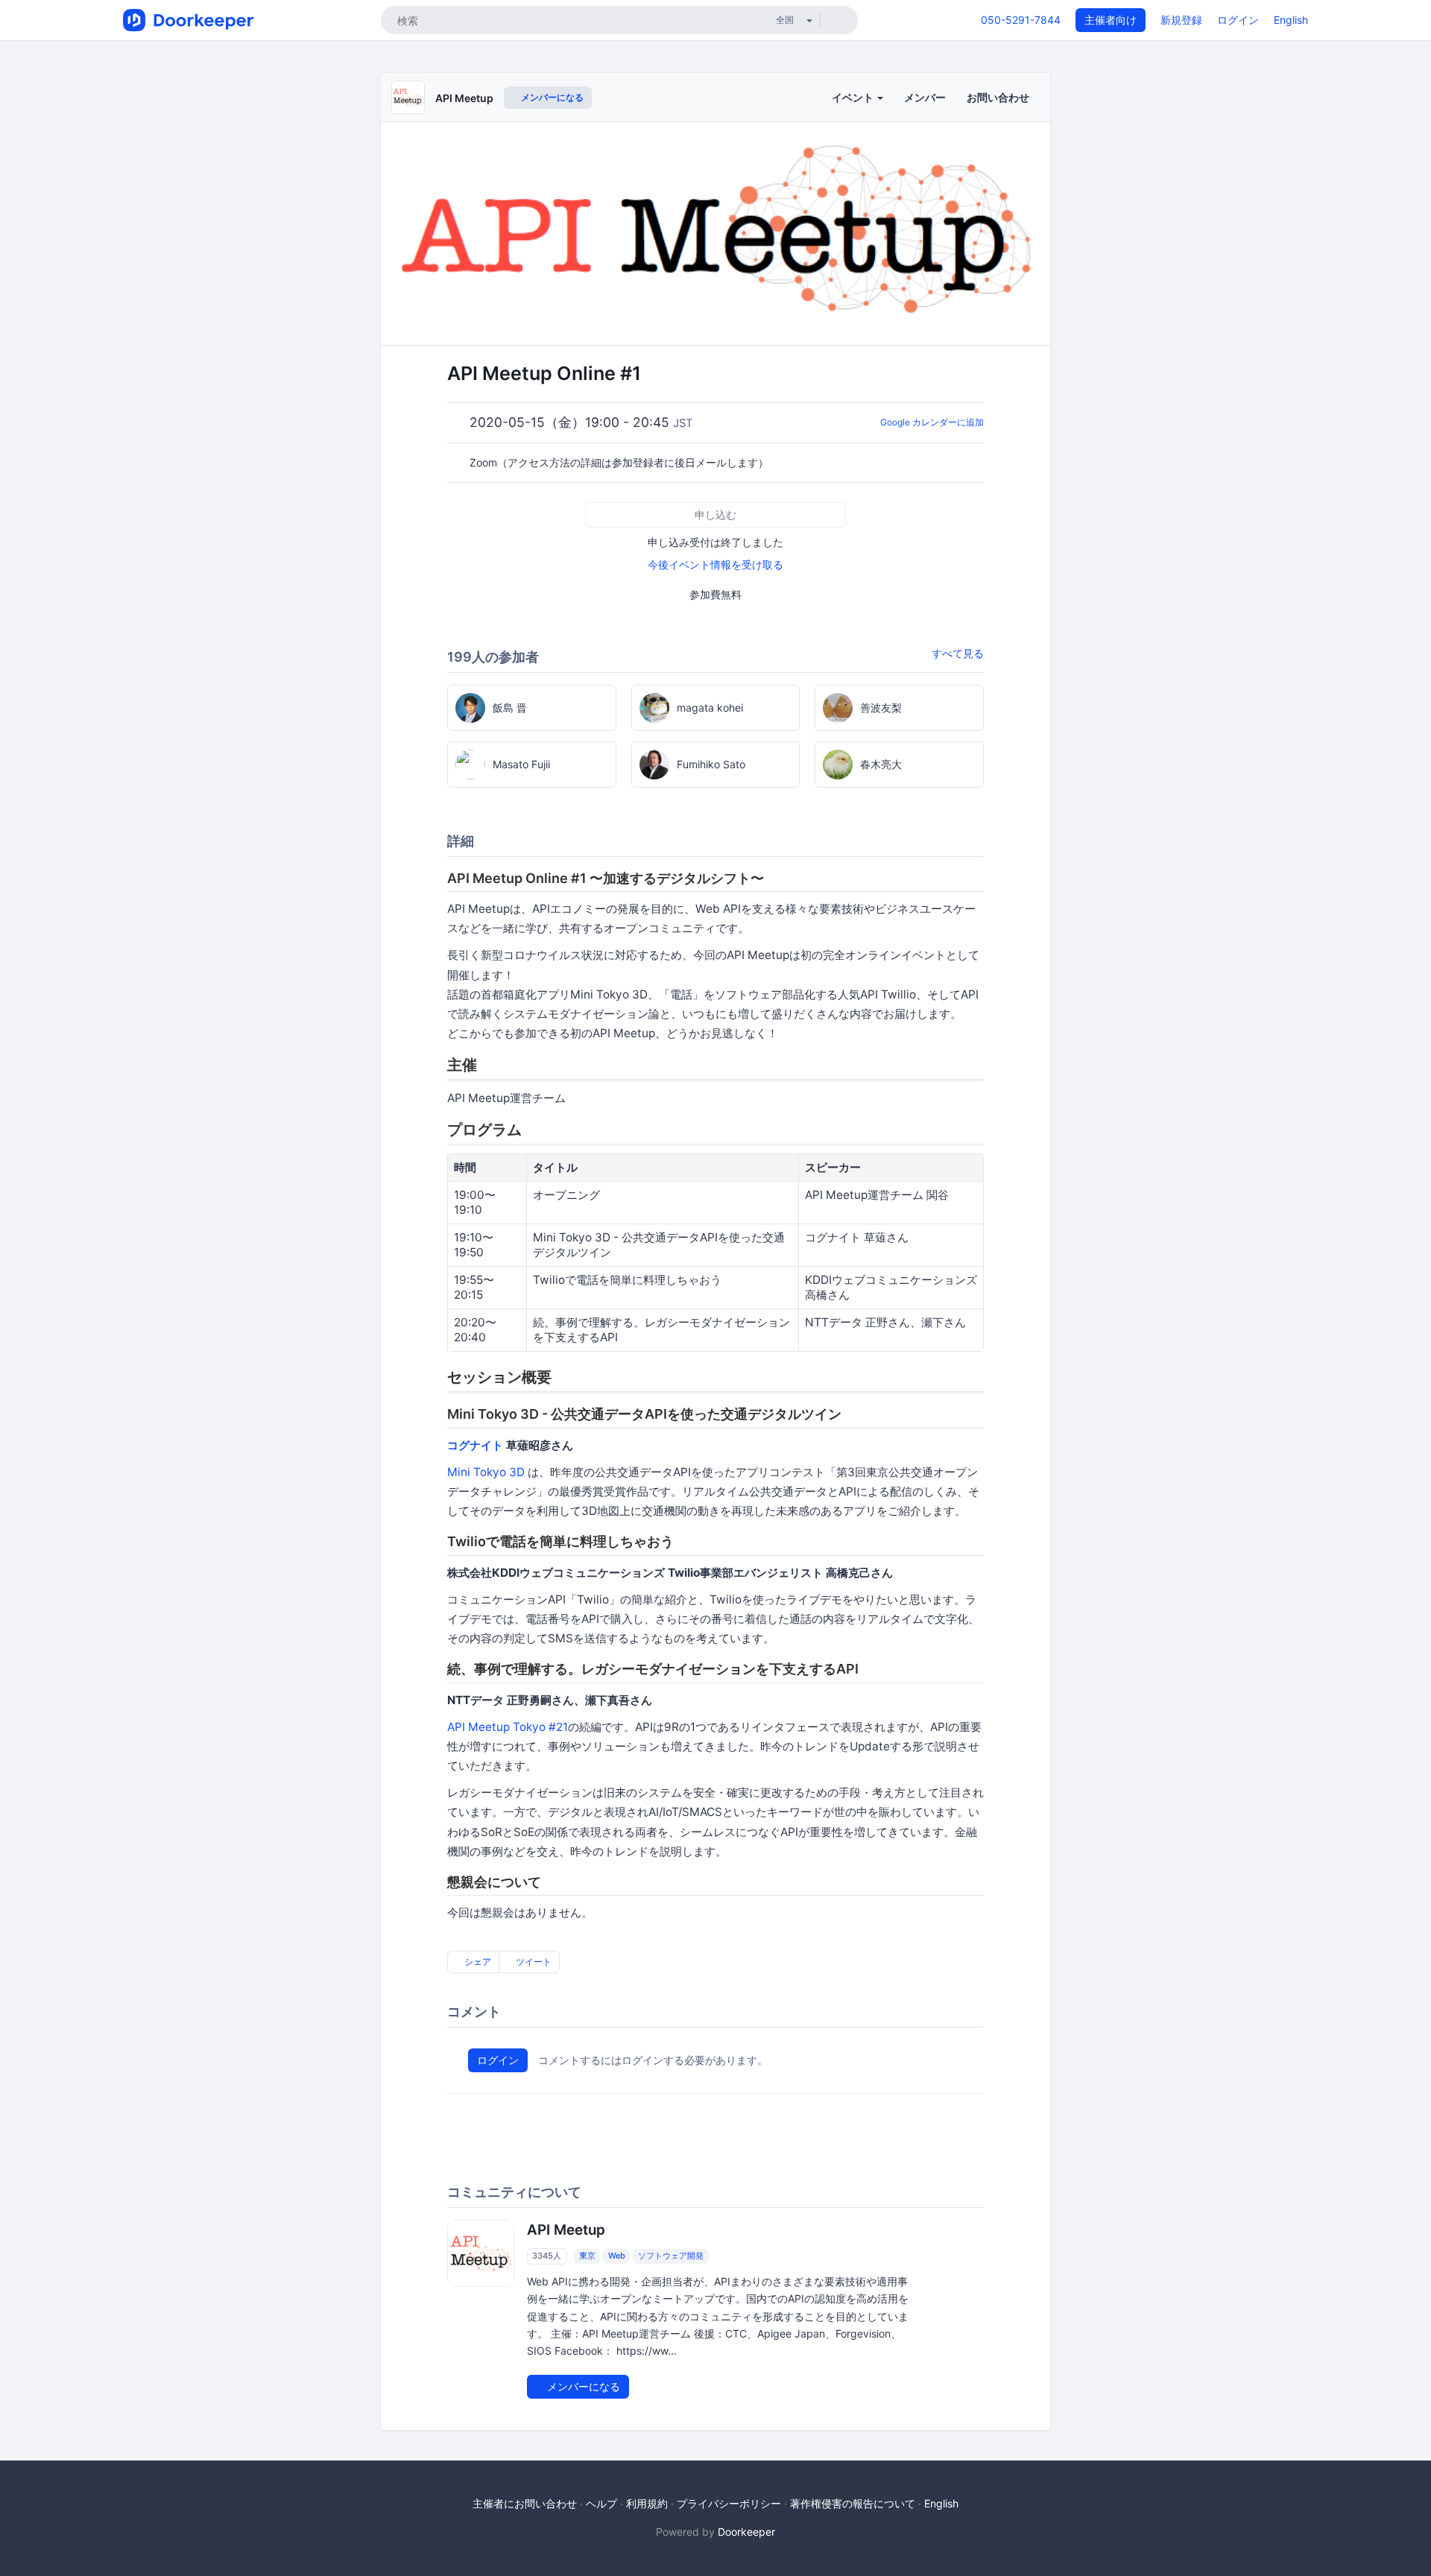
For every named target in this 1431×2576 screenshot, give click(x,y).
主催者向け (1111, 20)
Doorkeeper (746, 2532)
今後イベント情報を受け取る (715, 564)
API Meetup (464, 98)
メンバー (925, 97)
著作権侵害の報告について (853, 2503)
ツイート (533, 1962)
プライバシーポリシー (729, 2503)
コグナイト (475, 1445)
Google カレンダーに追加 (932, 422)
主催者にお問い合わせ (525, 2503)
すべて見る (958, 653)
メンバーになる (551, 97)
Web (617, 2256)
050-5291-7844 (1021, 20)
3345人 (547, 2256)
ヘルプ (601, 2503)
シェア (477, 1962)
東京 (587, 2256)
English (1291, 20)
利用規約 (647, 2503)
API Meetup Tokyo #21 (508, 1727)
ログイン (1238, 20)
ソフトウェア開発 (671, 2256)
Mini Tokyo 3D (486, 1472)
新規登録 (1181, 20)
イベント (854, 97)
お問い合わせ (998, 97)
